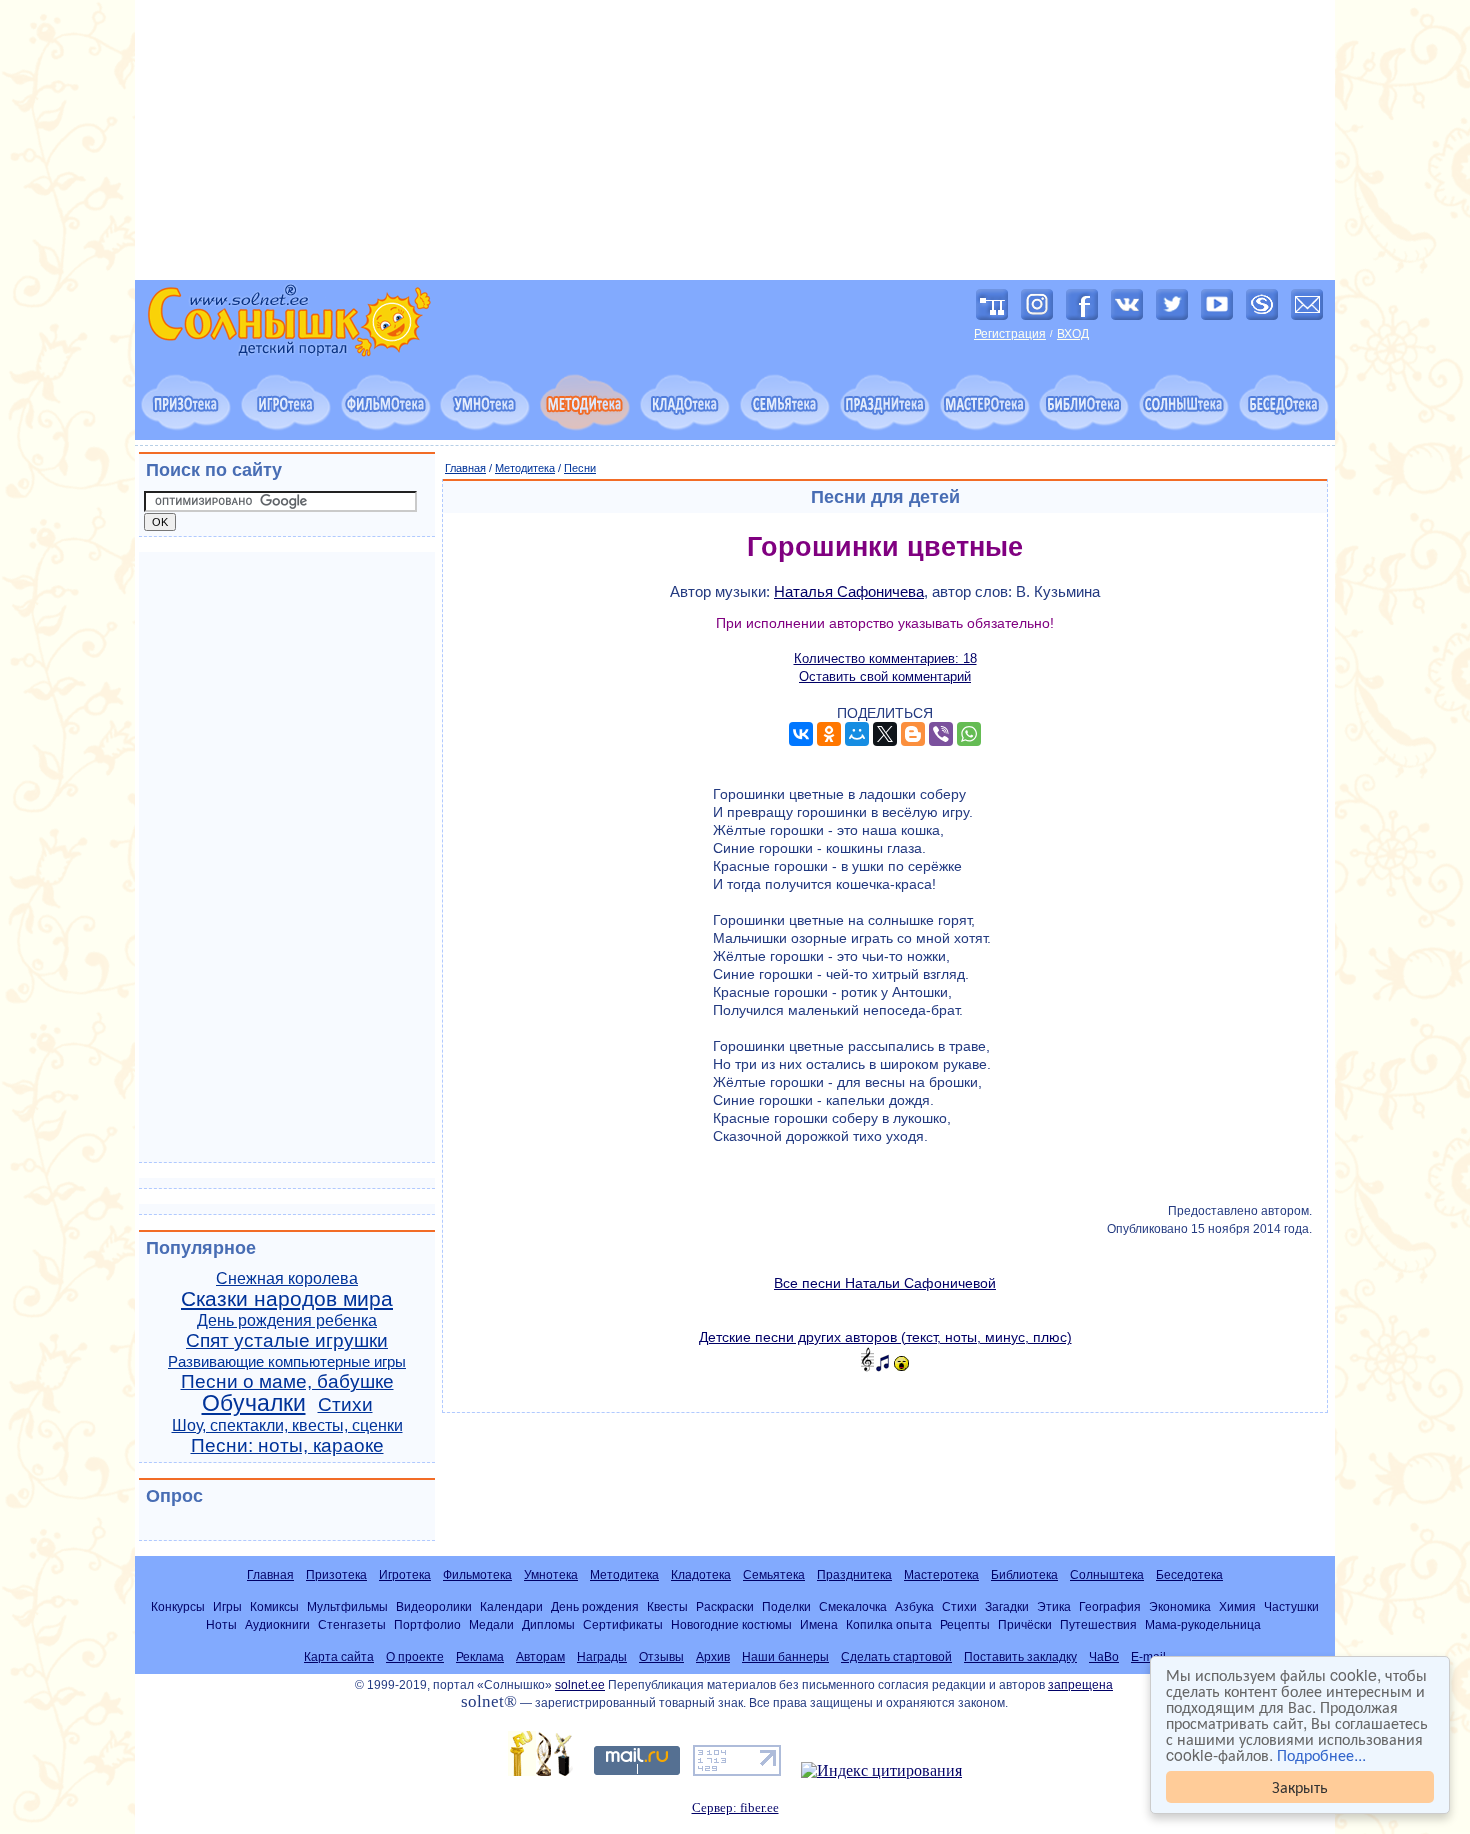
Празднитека (854, 1575)
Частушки (1291, 1606)
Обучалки (254, 1403)
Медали (491, 1624)
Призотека (336, 1575)
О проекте (415, 1657)
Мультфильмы (347, 1606)
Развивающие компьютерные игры (287, 1362)
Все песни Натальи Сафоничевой (885, 1283)
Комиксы (274, 1606)
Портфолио (427, 1624)
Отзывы (661, 1657)
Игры (227, 1606)
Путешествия (1098, 1624)
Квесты (667, 1606)
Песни (580, 468)
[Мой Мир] (857, 734)
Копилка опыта (889, 1624)
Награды (602, 1657)
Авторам (540, 1657)
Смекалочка (853, 1606)
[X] (885, 734)
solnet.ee (580, 1685)
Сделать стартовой (896, 1657)
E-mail (1148, 1657)
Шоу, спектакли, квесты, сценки (287, 1425)
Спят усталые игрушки (287, 1340)
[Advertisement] (735, 140)
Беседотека (1189, 1575)
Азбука (914, 1606)
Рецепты (965, 1624)
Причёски (1025, 1624)
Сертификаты (623, 1624)
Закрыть (1300, 1786)
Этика (1054, 1606)
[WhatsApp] (969, 734)
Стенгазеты (352, 1624)
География (1110, 1606)
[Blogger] (913, 734)
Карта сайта (339, 1657)
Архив (713, 1657)
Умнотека (551, 1575)
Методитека (525, 468)
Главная (465, 468)
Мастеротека (941, 1575)
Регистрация (1010, 334)
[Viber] (941, 734)
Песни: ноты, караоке (287, 1445)
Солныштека (1107, 1575)
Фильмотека (477, 1575)
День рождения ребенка (287, 1320)
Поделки (786, 1606)
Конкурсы (178, 1606)
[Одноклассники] (829, 734)
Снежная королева (287, 1278)
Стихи (345, 1404)
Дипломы (548, 1624)
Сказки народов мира (287, 1299)
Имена (819, 1624)
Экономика (1180, 1606)
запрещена (1080, 1685)
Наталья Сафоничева (849, 591)
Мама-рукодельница (1203, 1624)
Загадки (1007, 1606)
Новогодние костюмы (731, 1624)
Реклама (480, 1657)
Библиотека (1024, 1575)
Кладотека (701, 1575)
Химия (1237, 1606)
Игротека (405, 1575)
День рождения (595, 1606)
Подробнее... (1321, 1754)
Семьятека (774, 1575)
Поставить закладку (1020, 1657)
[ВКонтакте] (801, 734)
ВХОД (1073, 334)
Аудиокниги (277, 1624)
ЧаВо (1104, 1657)
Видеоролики (434, 1606)
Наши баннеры (785, 1657)
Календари (511, 1606)
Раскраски (725, 1606)
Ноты (221, 1624)
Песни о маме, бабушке (287, 1381)
